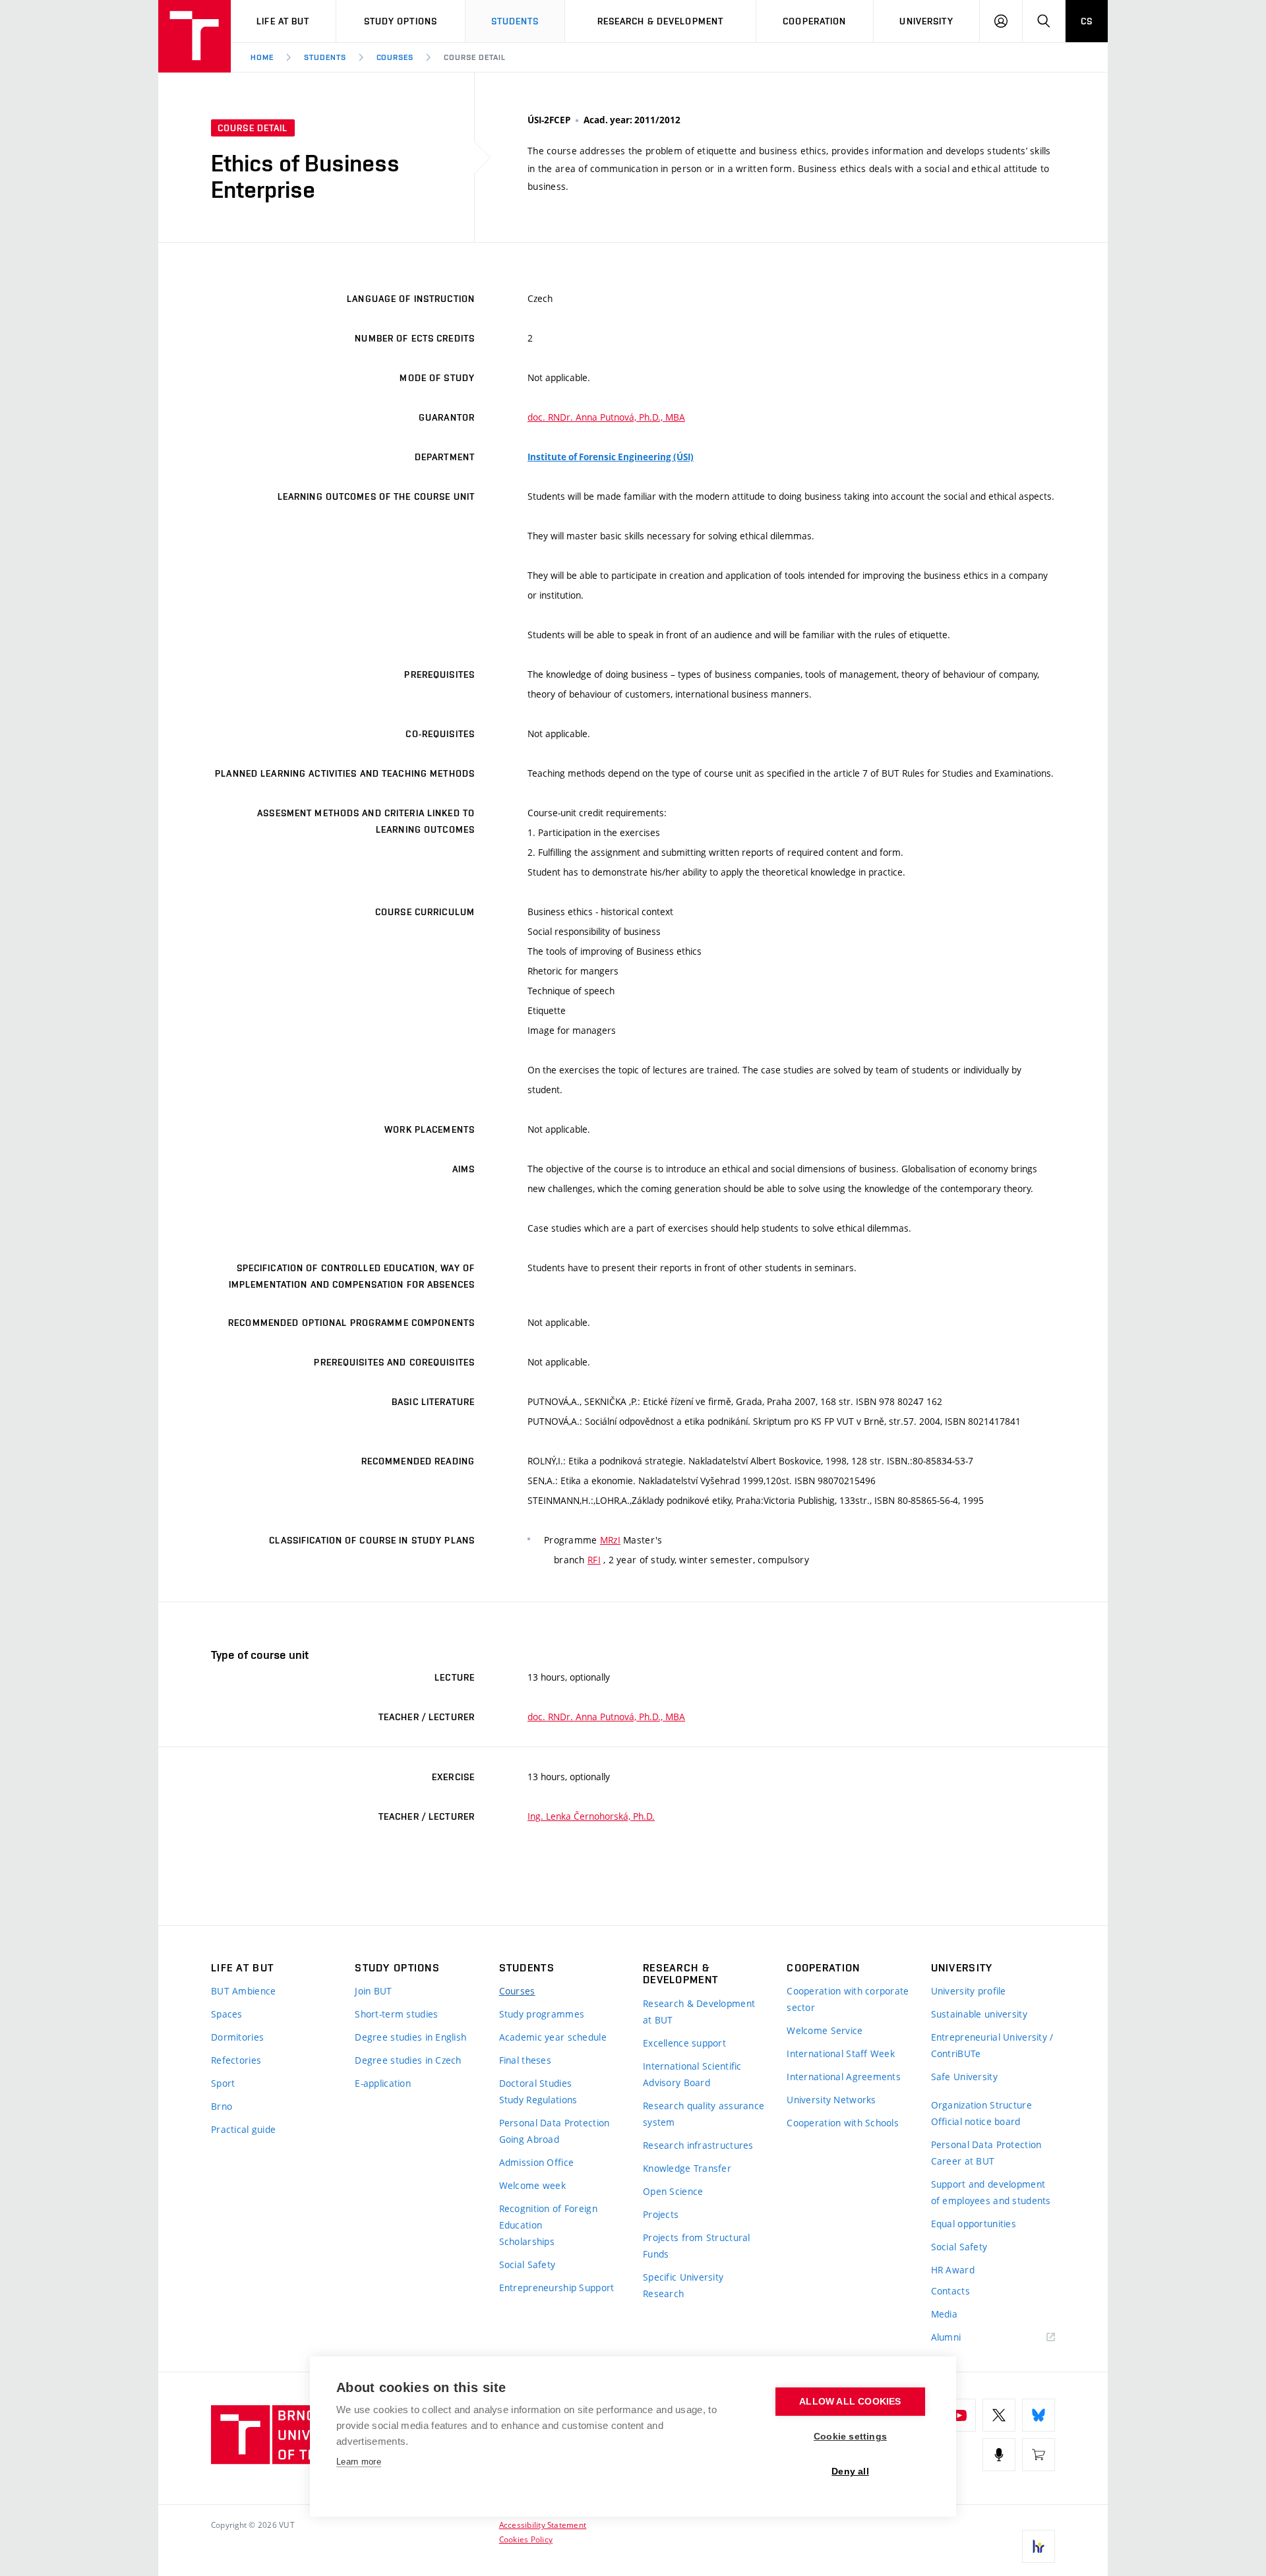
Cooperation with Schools (843, 2123)
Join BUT (373, 1991)
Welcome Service (825, 2030)
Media (944, 2314)
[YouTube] (959, 2415)
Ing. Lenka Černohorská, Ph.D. (591, 1816)
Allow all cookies (850, 2402)
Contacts (950, 2291)
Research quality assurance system (704, 2114)
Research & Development (661, 21)
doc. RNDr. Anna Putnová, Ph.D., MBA (606, 417)
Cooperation (814, 21)
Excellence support (684, 2043)
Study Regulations (538, 2100)
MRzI (610, 1540)
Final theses (525, 2060)
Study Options (401, 21)
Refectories (236, 2060)
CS (1087, 21)
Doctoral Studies (535, 2083)
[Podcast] (999, 2455)
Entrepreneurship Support (557, 2288)
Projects (661, 2214)
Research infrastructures (698, 2145)
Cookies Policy (526, 2539)
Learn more (359, 2462)
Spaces (227, 2014)
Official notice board (976, 2121)
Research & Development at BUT (699, 2012)
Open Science (673, 2191)
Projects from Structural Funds (697, 2246)
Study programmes (542, 2014)
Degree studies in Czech (408, 2060)
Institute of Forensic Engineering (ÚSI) (611, 457)
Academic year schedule (553, 2037)
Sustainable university (979, 2014)
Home (262, 57)
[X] (999, 2415)
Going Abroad (529, 2139)
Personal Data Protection (555, 2123)
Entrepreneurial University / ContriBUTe (992, 2045)
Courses (395, 57)
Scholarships (527, 2241)
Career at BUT (963, 2161)
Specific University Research (683, 2285)
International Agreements (844, 2077)
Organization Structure (981, 2105)
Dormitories (237, 2037)
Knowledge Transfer (687, 2168)
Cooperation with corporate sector (848, 1999)
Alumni (946, 2337)
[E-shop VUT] (1039, 2455)
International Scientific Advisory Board (692, 2074)
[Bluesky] (1039, 2415)
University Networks (831, 2100)
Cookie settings (850, 2437)
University (926, 21)
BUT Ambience (243, 1991)
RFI (594, 1560)
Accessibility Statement (543, 2525)
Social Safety (527, 2264)
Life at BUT (283, 21)
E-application (383, 2083)
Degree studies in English (410, 2037)
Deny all (850, 2471)
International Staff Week (841, 2053)
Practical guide (243, 2129)
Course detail (474, 57)
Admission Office (536, 2162)
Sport (223, 2083)
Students (515, 21)
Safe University (964, 2077)
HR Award (953, 2270)
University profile (969, 1991)
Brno (222, 2106)
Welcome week (532, 2185)
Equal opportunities (974, 2224)
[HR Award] (1039, 2546)
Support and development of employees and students (991, 2192)
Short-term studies (396, 2014)
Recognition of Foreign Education (548, 2217)
